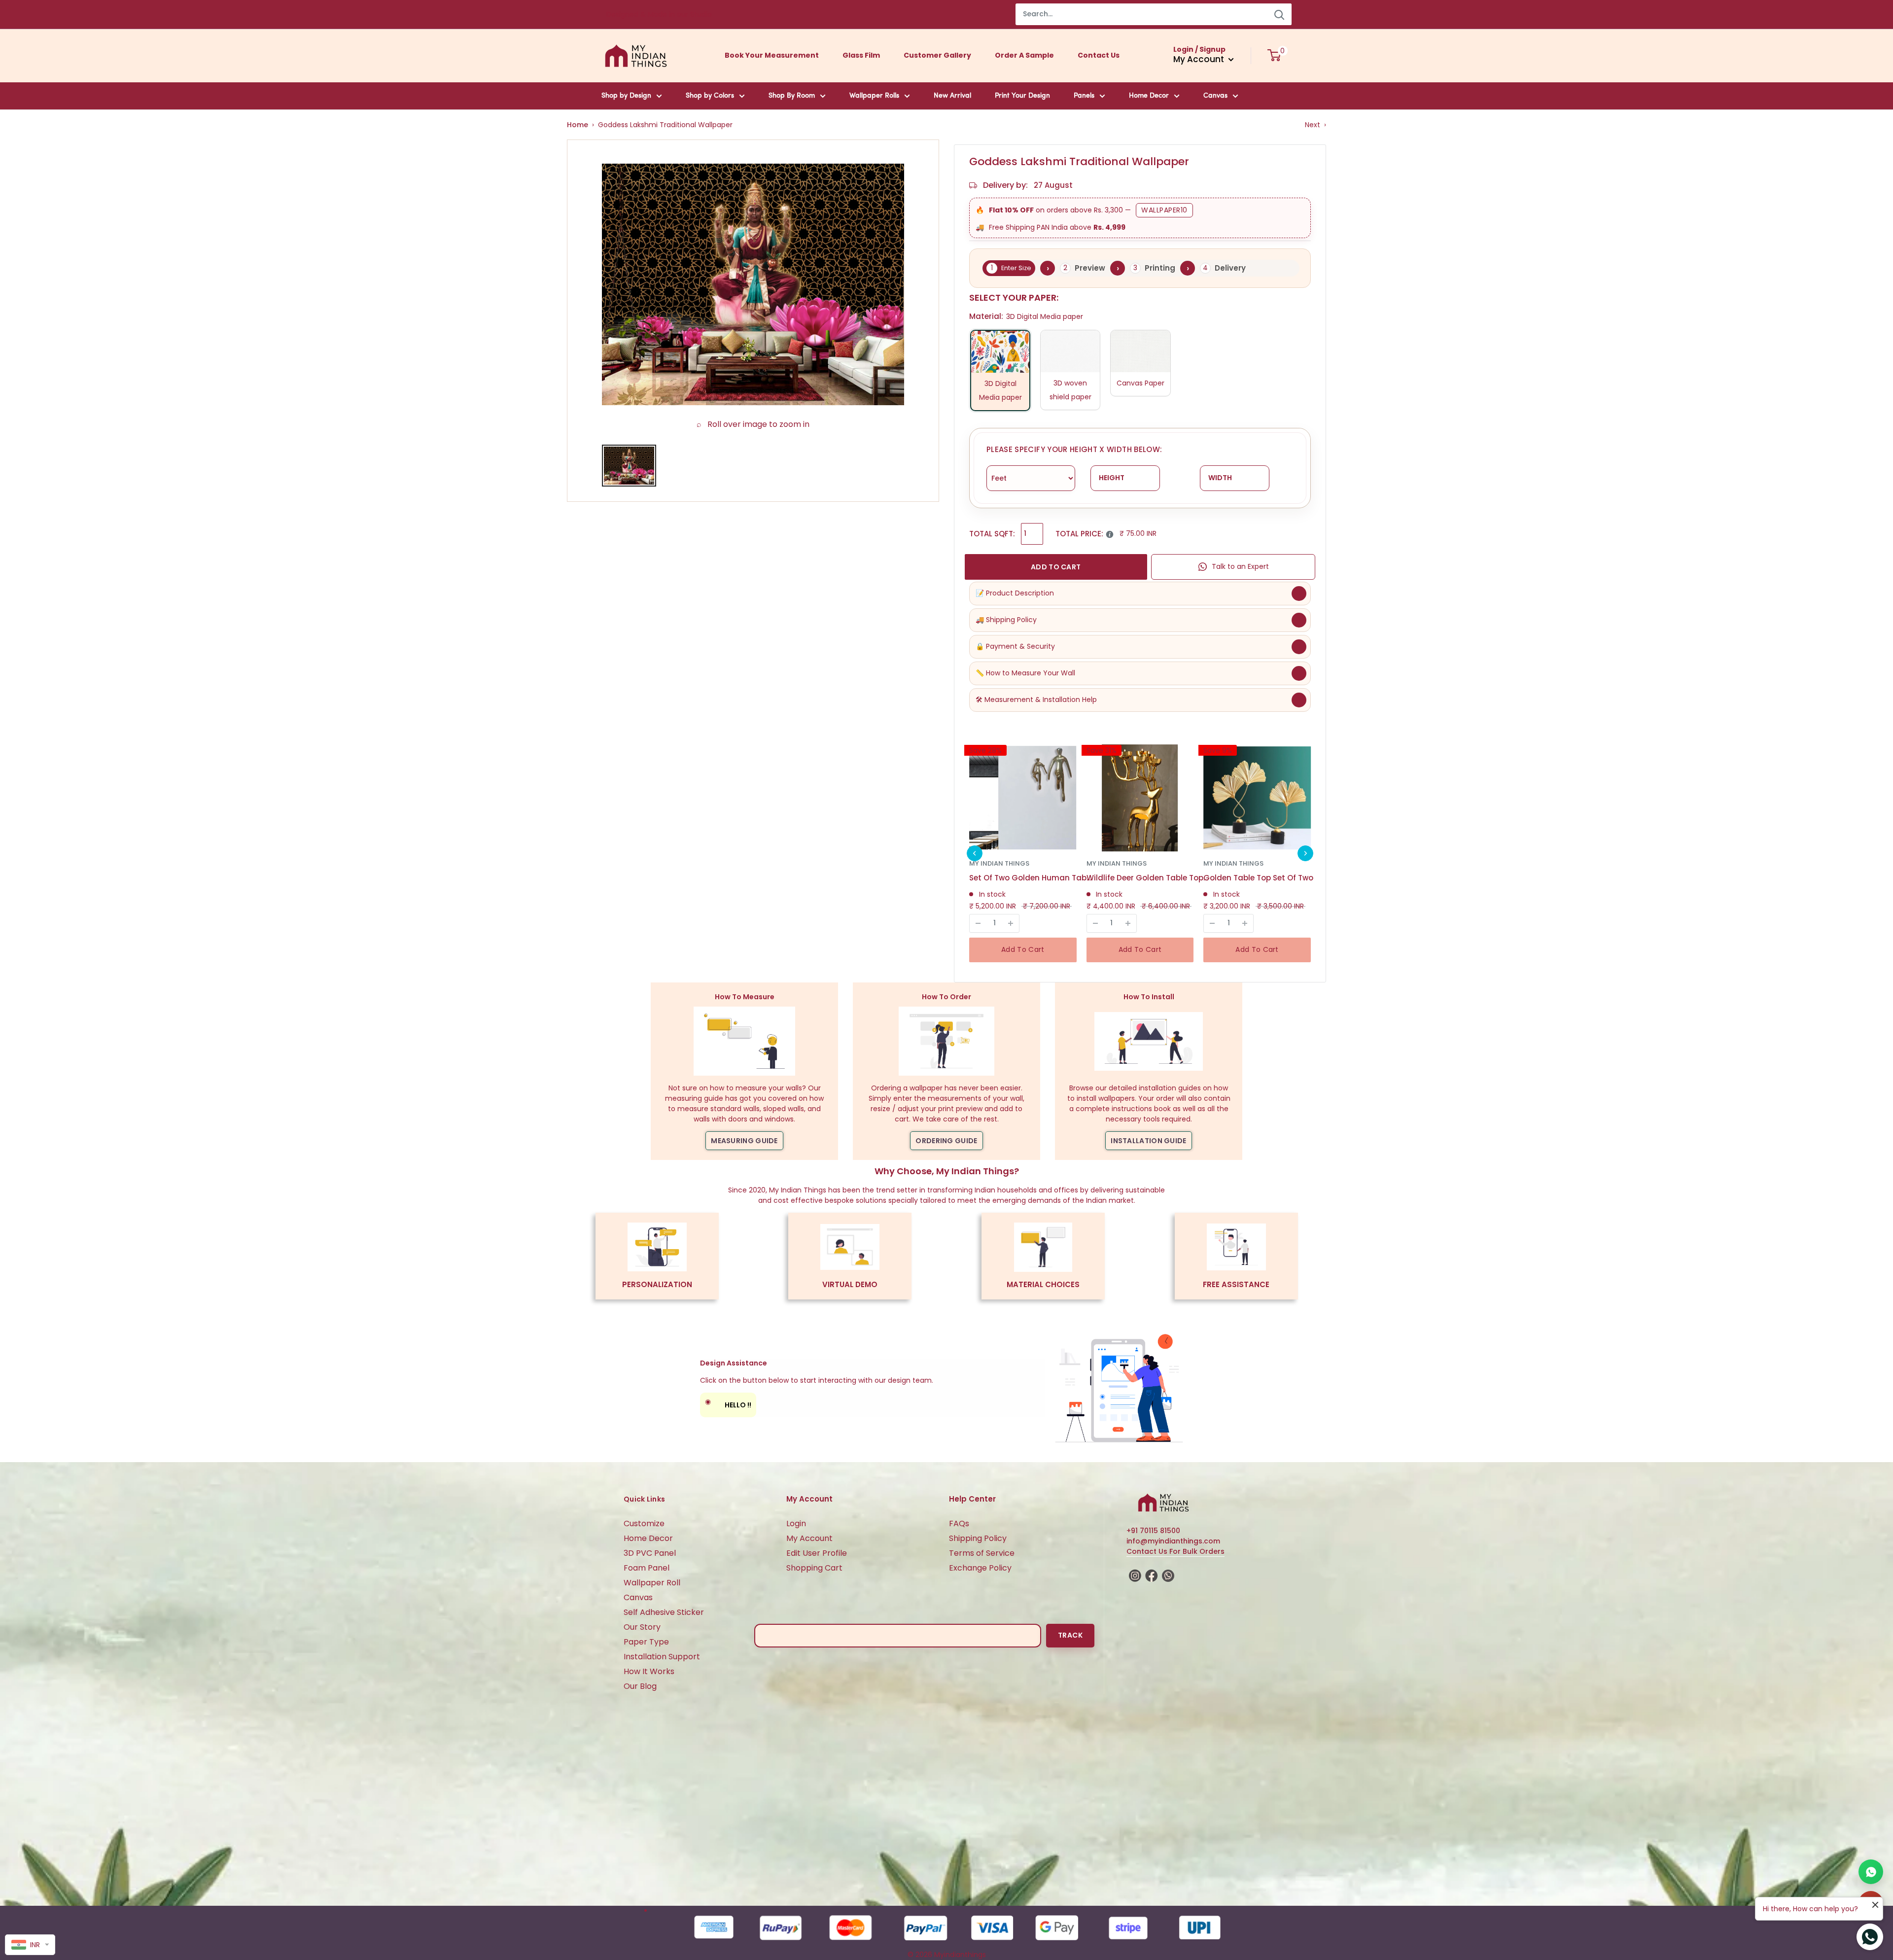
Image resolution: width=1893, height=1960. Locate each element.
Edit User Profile (817, 1553)
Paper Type (646, 1642)
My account (1200, 59)
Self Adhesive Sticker (664, 1612)
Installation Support (662, 1657)
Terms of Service (982, 1553)
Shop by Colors (710, 96)
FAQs (959, 1523)
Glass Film (861, 55)
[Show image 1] (629, 466)
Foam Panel (647, 1568)
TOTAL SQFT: (992, 534)
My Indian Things (999, 863)
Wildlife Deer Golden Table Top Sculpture (1148, 878)
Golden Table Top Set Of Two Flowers (1265, 878)
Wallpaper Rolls (874, 96)
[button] (975, 853)
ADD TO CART (1056, 567)
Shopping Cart (814, 1568)
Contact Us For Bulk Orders (1175, 1551)
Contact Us (1099, 55)
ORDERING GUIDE (946, 1141)
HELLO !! (728, 1403)
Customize (644, 1523)
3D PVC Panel (650, 1553)
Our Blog (640, 1686)
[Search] (1279, 14)
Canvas (1215, 96)
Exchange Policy (980, 1568)
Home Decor (1149, 96)
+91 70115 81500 (1153, 1531)
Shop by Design (626, 96)
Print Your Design (1022, 96)
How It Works (649, 1671)
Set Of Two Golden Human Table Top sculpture (1031, 878)
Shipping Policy (978, 1538)
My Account (809, 1538)
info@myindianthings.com (1173, 1541)
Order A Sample (1024, 55)
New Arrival (952, 96)
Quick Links (644, 1499)
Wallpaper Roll (652, 1583)
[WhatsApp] (1871, 1872)
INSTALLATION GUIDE (1148, 1141)
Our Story (642, 1627)
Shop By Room (792, 96)
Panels (1084, 96)
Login (796, 1523)
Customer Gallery (937, 55)
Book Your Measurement (772, 55)
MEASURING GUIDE (744, 1141)
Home (578, 125)
